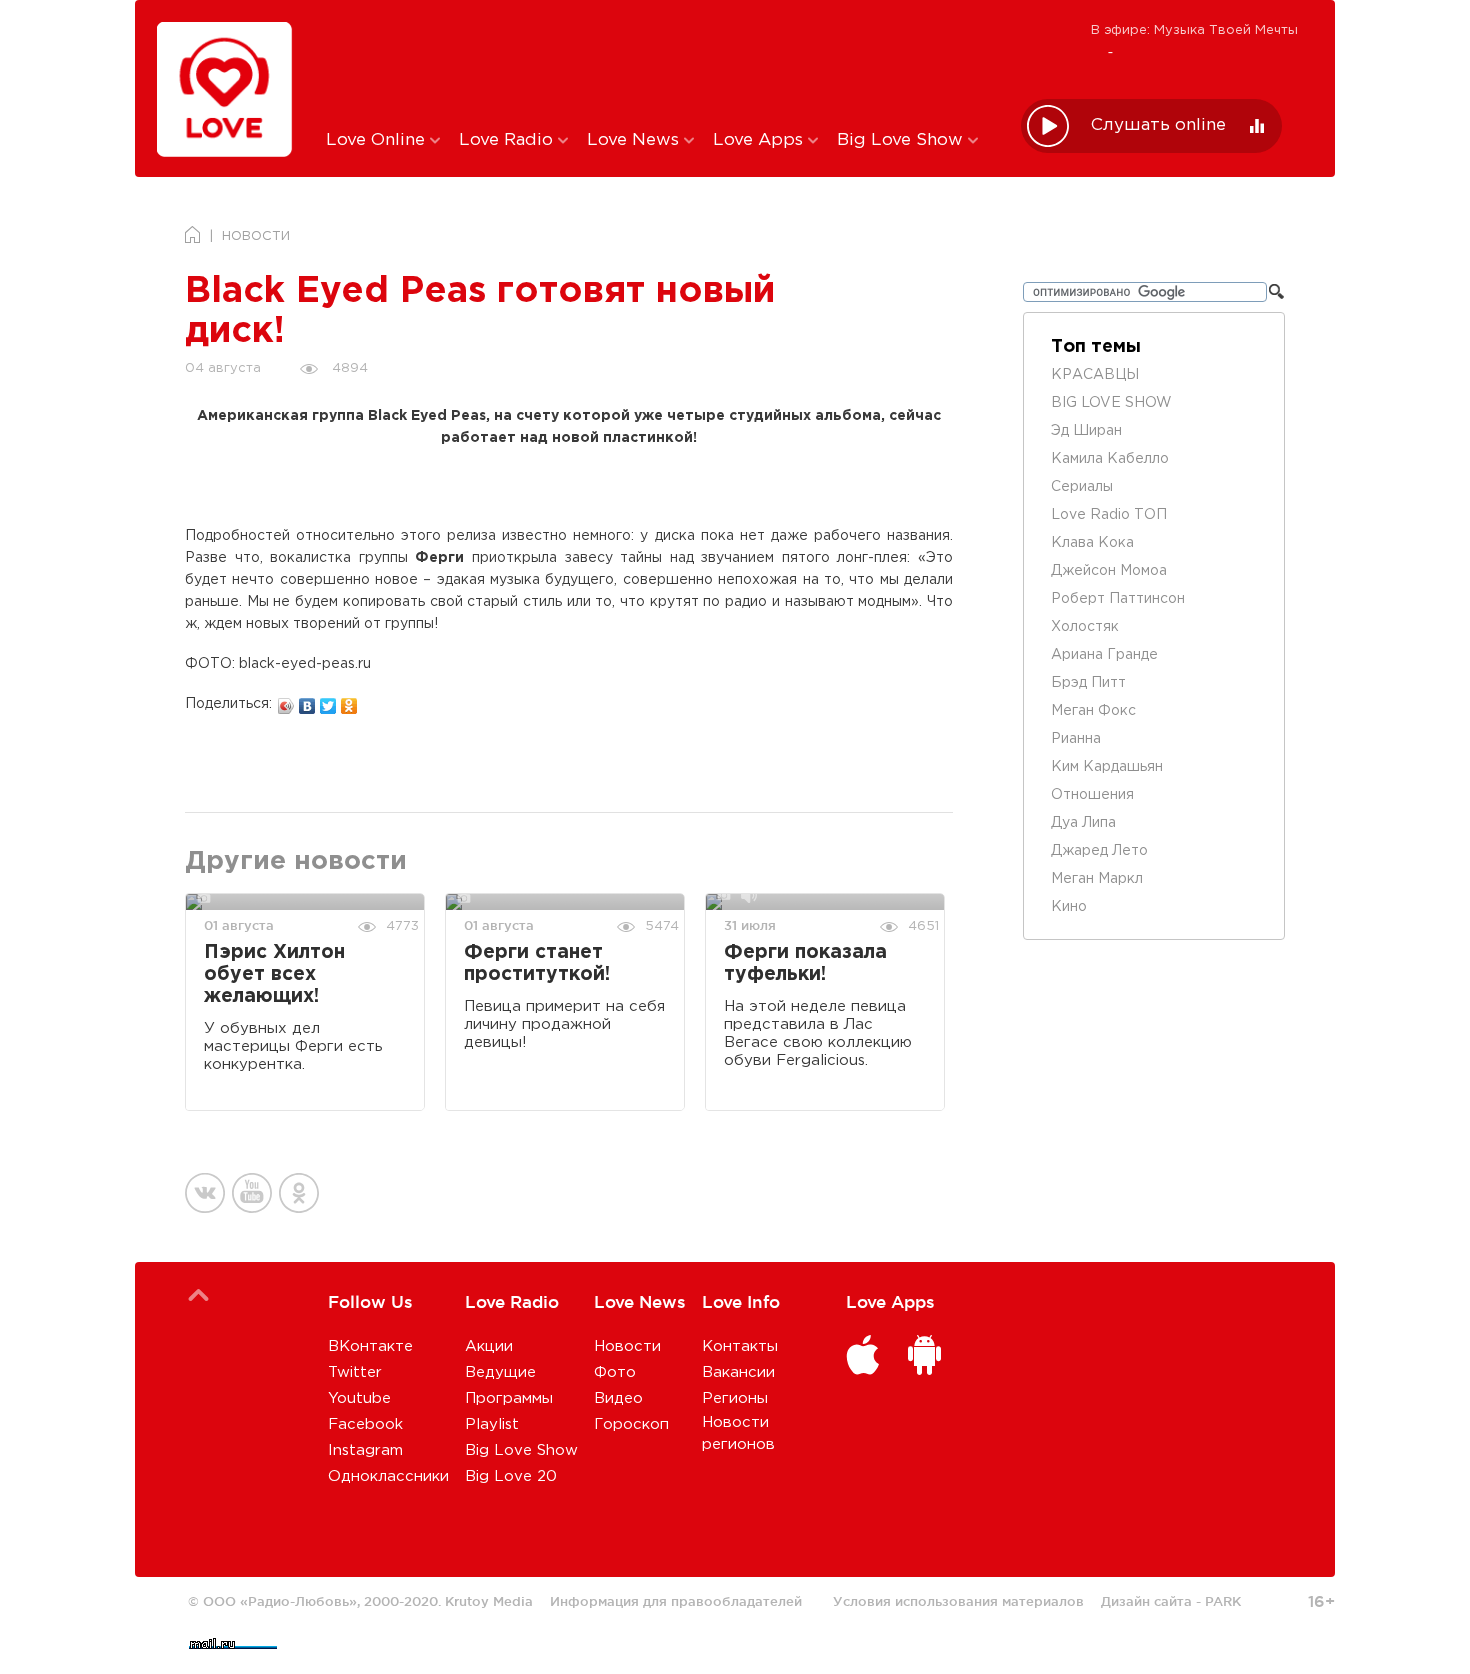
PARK (1223, 1601)
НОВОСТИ (256, 236)
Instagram (365, 1450)
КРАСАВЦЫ (1095, 375)
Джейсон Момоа (1109, 571)
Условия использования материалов (958, 1601)
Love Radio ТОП (1109, 515)
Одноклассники (388, 1476)
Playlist (492, 1424)
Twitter (355, 1372)
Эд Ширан (1086, 431)
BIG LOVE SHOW (1111, 403)
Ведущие (500, 1372)
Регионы (735, 1398)
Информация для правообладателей (676, 1601)
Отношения (1092, 795)
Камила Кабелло (1110, 459)
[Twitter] (328, 701)
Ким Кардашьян (1107, 767)
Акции (489, 1346)
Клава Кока (1092, 543)
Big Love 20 (511, 1476)
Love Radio (508, 140)
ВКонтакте (370, 1346)
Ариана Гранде (1104, 655)
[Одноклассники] (349, 701)
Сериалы (1082, 487)
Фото (615, 1372)
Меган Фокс (1093, 711)
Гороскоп (631, 1424)
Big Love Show (902, 140)
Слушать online (1158, 125)
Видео (618, 1398)
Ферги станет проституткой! (537, 963)
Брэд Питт (1088, 683)
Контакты (740, 1346)
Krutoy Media (489, 1601)
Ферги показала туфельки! (805, 963)
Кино (1069, 907)
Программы (509, 1398)
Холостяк (1085, 627)
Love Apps (760, 140)
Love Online (378, 140)
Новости (627, 1346)
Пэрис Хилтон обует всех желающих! (274, 974)
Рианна (1076, 739)
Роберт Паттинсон (1118, 599)
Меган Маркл (1097, 879)
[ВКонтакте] (307, 701)
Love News (635, 140)
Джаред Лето (1099, 851)
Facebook (365, 1424)
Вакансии (738, 1372)
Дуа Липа (1083, 823)
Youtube (359, 1398)
